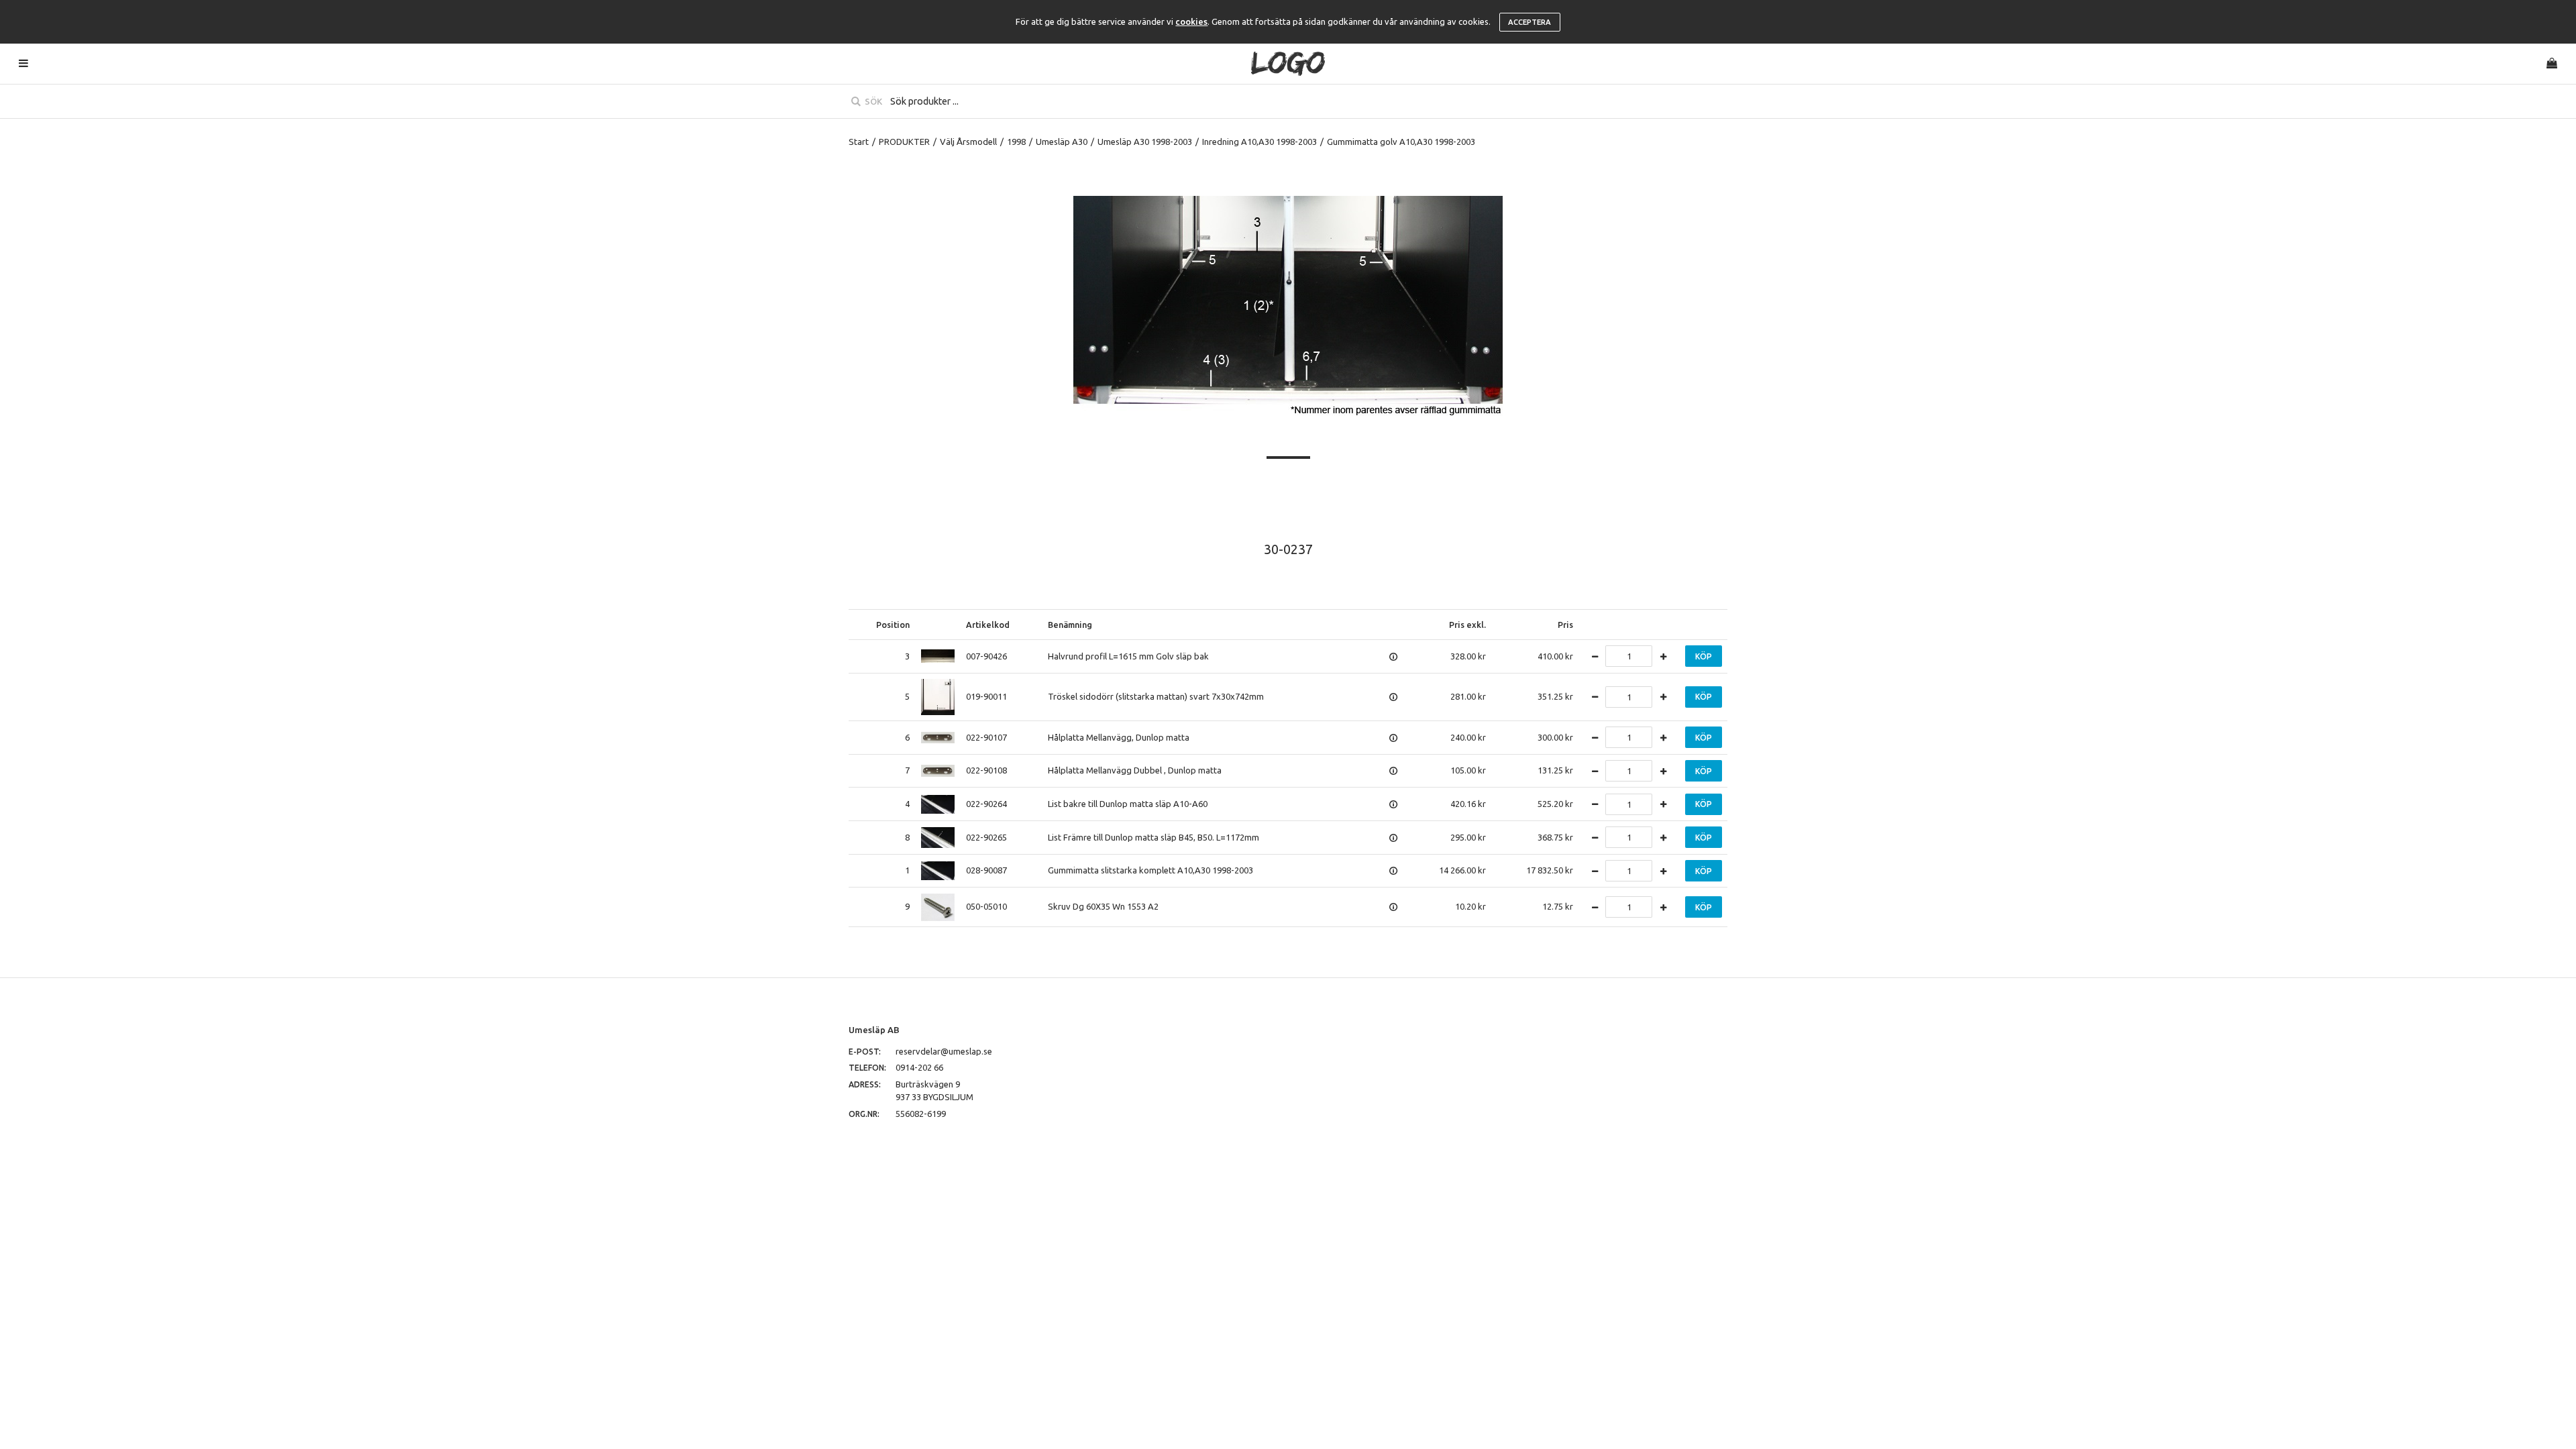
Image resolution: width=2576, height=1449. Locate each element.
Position (893, 625)
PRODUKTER (904, 142)
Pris (1565, 625)
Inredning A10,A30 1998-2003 (1259, 142)
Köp (1704, 656)
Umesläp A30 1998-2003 (1145, 142)
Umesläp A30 (1062, 142)
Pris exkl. (1467, 625)
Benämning (1070, 625)
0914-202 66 (919, 1067)
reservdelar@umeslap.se (944, 1051)
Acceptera (1529, 22)
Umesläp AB (874, 1030)
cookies (1191, 21)
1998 (1016, 142)
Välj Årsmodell (968, 142)
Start (859, 142)
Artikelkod (988, 625)
